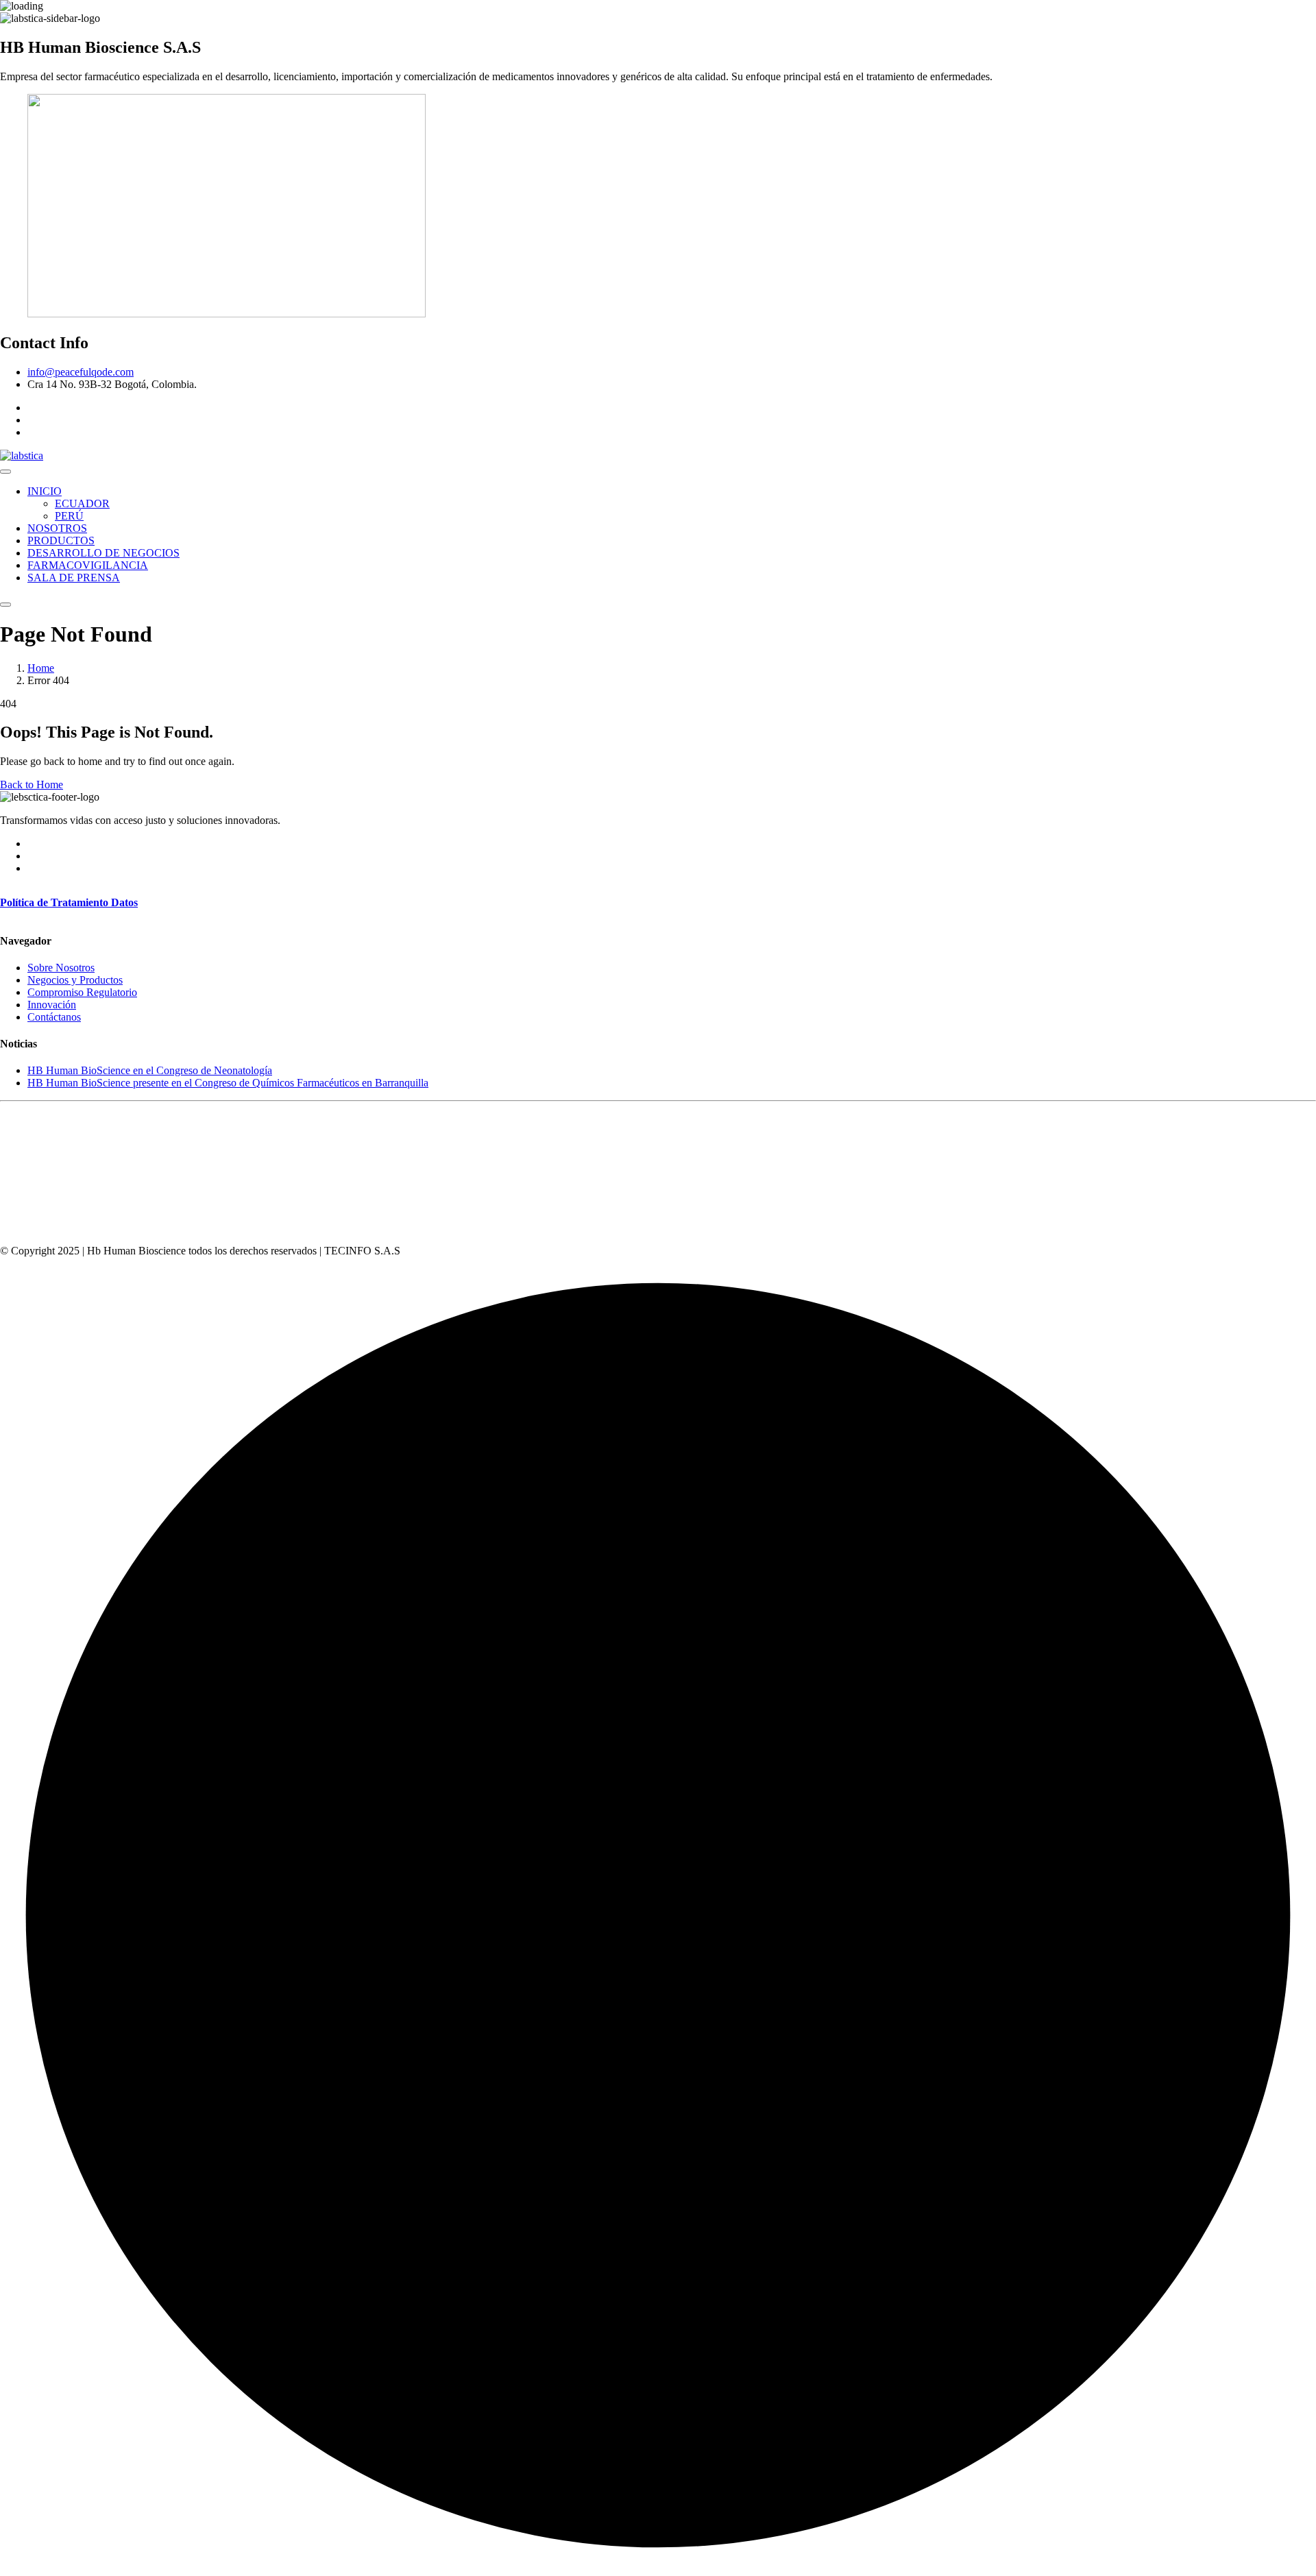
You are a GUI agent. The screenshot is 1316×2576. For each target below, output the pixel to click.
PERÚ (69, 516)
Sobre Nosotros (61, 968)
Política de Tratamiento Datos (69, 902)
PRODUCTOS (61, 540)
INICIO (45, 491)
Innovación (52, 1005)
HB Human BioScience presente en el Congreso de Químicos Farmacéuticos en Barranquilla (228, 1083)
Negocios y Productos (75, 980)
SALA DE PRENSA (74, 578)
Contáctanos (54, 1017)
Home (41, 668)
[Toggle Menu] (5, 472)
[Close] (5, 605)
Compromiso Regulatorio (82, 992)
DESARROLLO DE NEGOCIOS (103, 553)
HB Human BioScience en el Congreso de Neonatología (150, 1070)
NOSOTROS (57, 528)
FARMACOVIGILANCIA (88, 565)
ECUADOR (82, 503)
